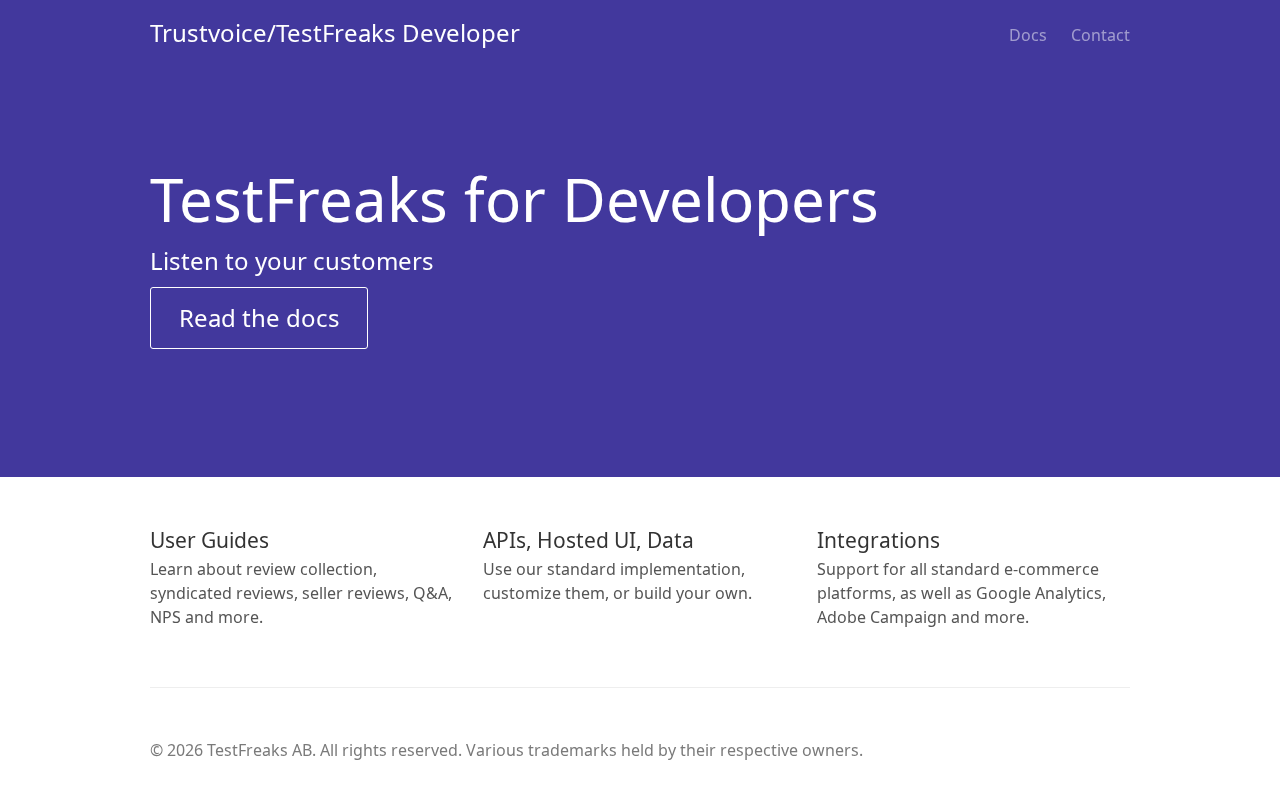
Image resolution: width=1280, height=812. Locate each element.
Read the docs (259, 317)
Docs (1028, 35)
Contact (1100, 35)
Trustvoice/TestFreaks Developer (335, 32)
